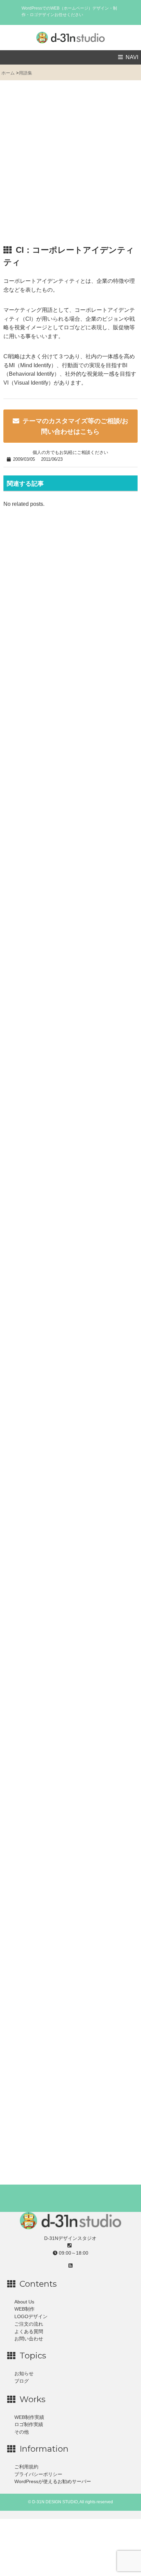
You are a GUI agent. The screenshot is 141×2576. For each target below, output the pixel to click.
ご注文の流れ (29, 2324)
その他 (22, 2432)
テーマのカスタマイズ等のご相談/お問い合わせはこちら (75, 426)
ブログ (22, 2381)
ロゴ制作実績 (29, 2425)
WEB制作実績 (29, 2417)
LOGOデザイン (31, 2317)
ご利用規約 (26, 2467)
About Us (24, 2302)
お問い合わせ (29, 2339)
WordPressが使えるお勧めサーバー (53, 2482)
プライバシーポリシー (38, 2474)
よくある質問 (29, 2332)
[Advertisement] (70, 166)
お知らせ (24, 2374)
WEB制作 (24, 2309)
